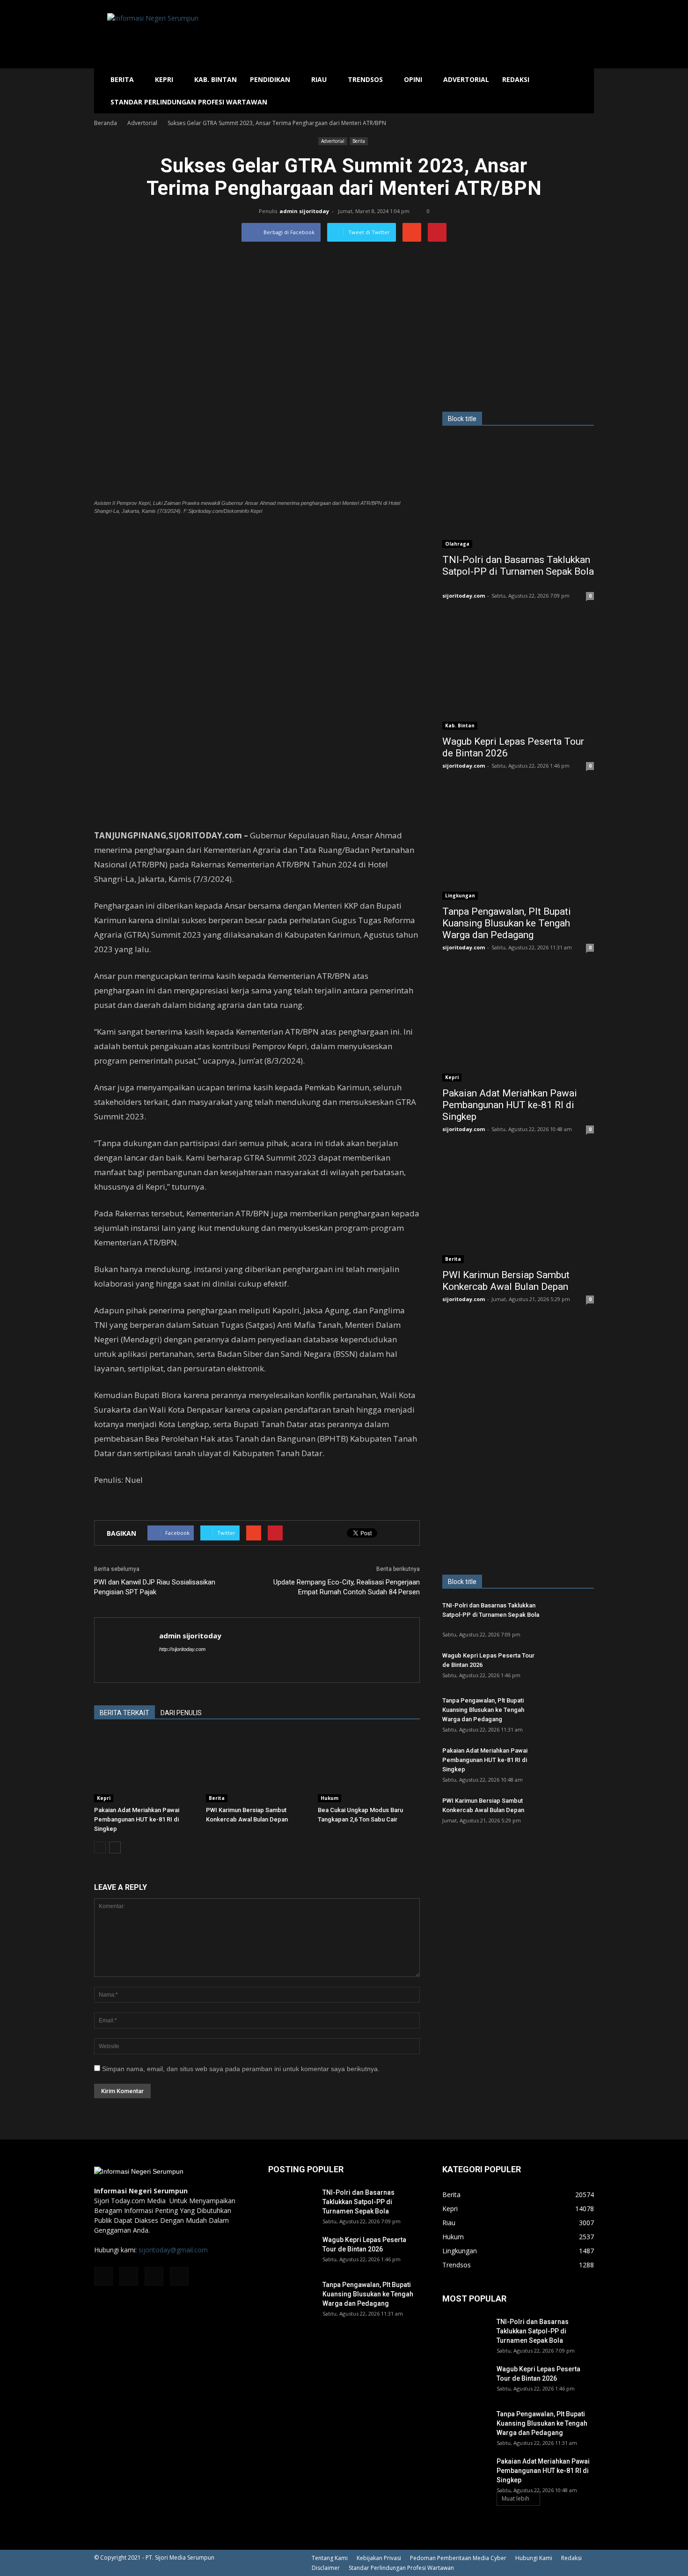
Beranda (106, 123)
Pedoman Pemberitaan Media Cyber (458, 2558)
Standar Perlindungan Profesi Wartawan (189, 102)
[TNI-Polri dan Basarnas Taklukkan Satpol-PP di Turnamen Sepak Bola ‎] (518, 493)
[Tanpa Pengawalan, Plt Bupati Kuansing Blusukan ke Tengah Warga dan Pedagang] (518, 845)
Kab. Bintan (216, 79)
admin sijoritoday (304, 211)
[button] (583, 91)
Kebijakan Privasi (379, 2558)
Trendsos (365, 79)
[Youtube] (179, 2276)
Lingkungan (460, 896)
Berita (122, 79)
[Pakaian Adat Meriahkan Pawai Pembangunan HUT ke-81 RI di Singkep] (145, 1767)
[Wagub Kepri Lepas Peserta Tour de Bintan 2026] (518, 675)
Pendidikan (270, 79)
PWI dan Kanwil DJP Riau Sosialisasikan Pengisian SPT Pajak (155, 1587)
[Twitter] (154, 2276)
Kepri (164, 79)
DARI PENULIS (181, 1713)
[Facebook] (103, 2276)
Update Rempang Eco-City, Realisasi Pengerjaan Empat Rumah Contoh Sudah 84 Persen (347, 1587)
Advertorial (466, 79)
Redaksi (516, 79)
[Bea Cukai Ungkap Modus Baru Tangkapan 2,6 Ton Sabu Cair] (369, 1767)
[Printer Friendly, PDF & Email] (120, 1505)
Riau (319, 79)
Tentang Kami (330, 2558)
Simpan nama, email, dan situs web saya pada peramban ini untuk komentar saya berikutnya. (241, 2069)
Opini (413, 79)
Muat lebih (516, 2498)
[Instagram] (129, 2276)
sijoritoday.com (464, 596)
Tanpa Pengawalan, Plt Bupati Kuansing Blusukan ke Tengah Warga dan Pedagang (507, 923)
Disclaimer (326, 2568)
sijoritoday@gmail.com (173, 2250)
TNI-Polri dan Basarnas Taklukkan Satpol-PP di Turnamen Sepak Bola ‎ (518, 566)
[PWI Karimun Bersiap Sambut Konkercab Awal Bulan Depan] (257, 1767)
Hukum (329, 1798)
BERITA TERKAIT (124, 1713)
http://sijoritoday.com (182, 1649)
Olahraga (457, 544)
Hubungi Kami (534, 2558)
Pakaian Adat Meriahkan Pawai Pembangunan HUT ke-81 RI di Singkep (137, 1819)
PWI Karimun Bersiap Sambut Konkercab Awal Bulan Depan (506, 1281)
